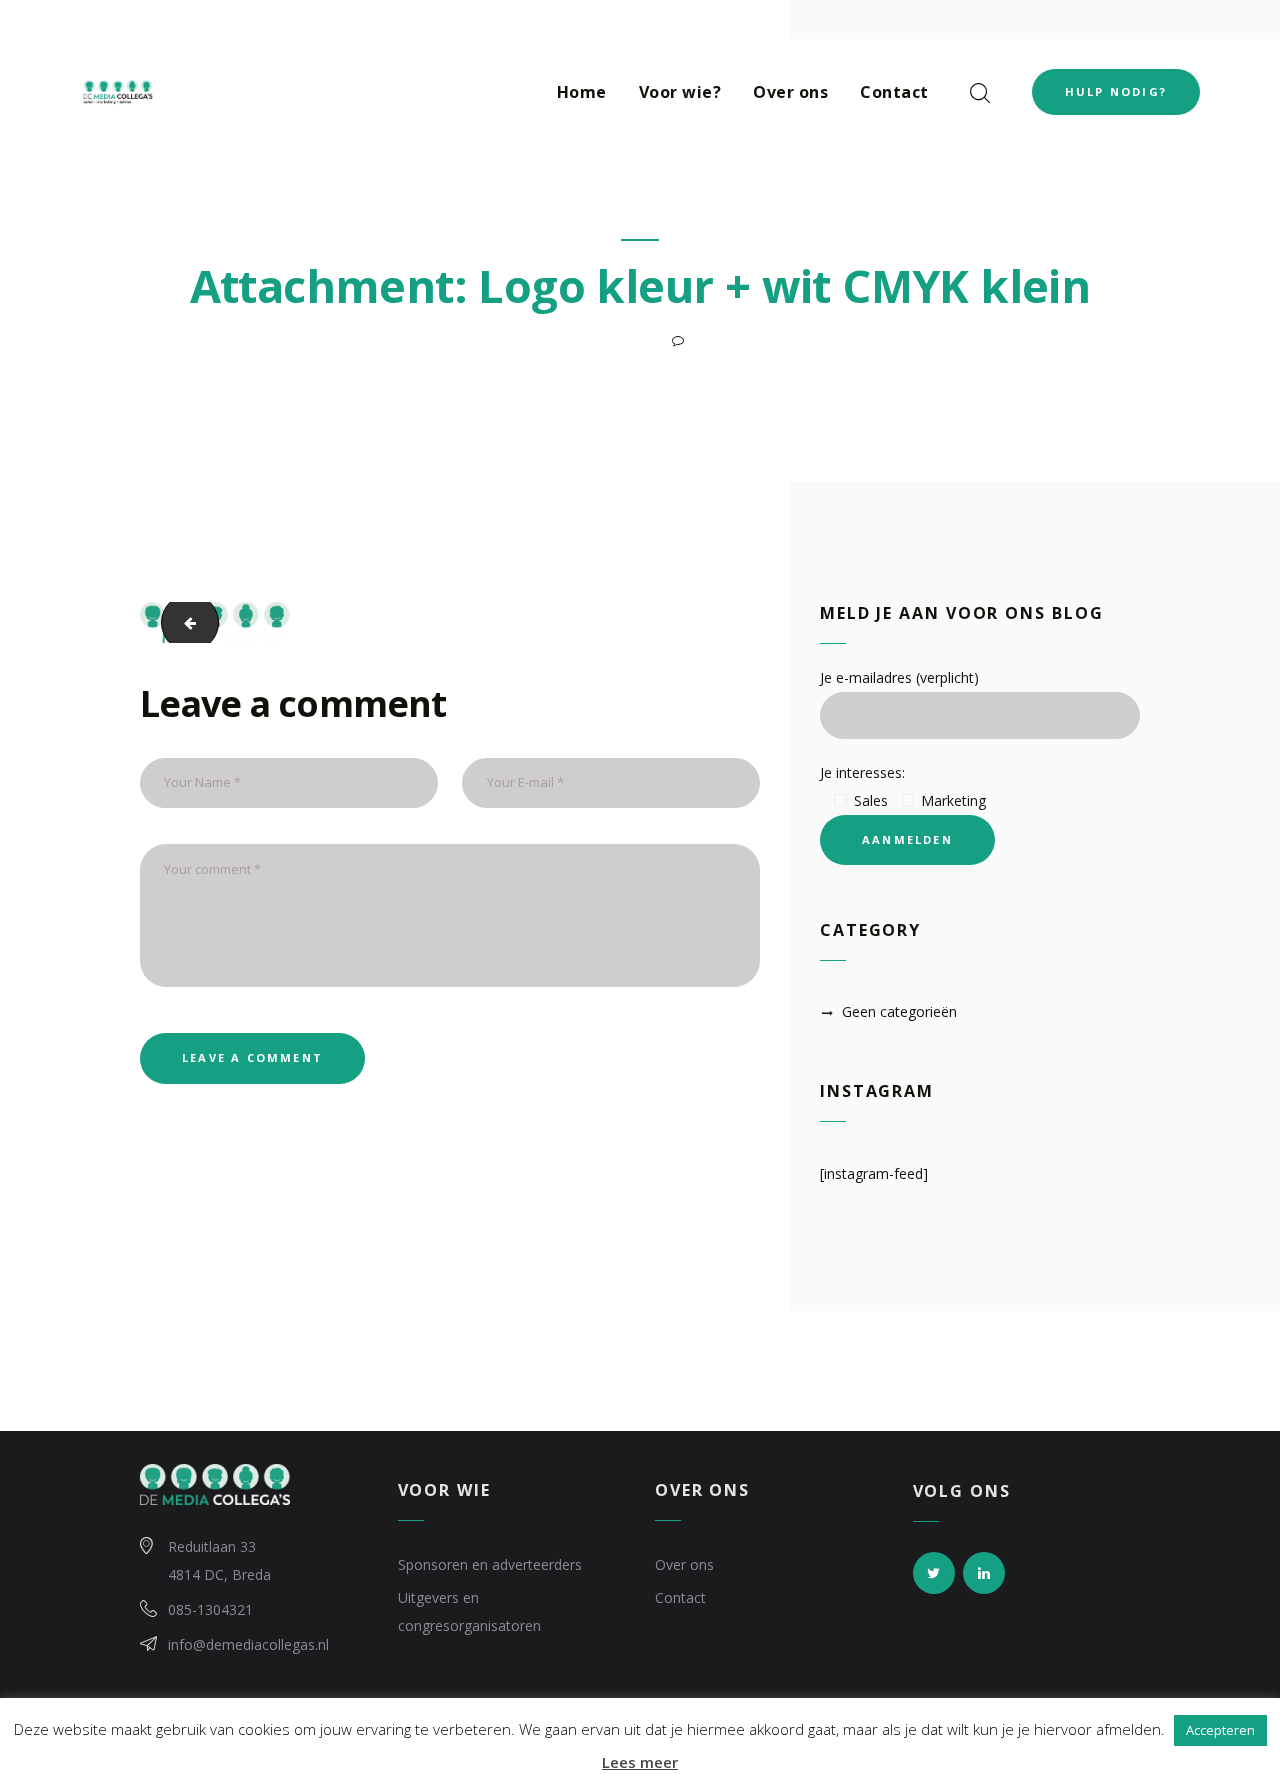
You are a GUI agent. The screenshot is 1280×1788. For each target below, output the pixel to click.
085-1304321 (210, 1609)
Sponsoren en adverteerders (490, 1564)
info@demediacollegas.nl (248, 1644)
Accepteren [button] (1220, 1730)
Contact (680, 1597)
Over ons (684, 1564)
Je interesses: (862, 772)
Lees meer (640, 1762)
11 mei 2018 (616, 340)
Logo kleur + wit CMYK (182, 622)
